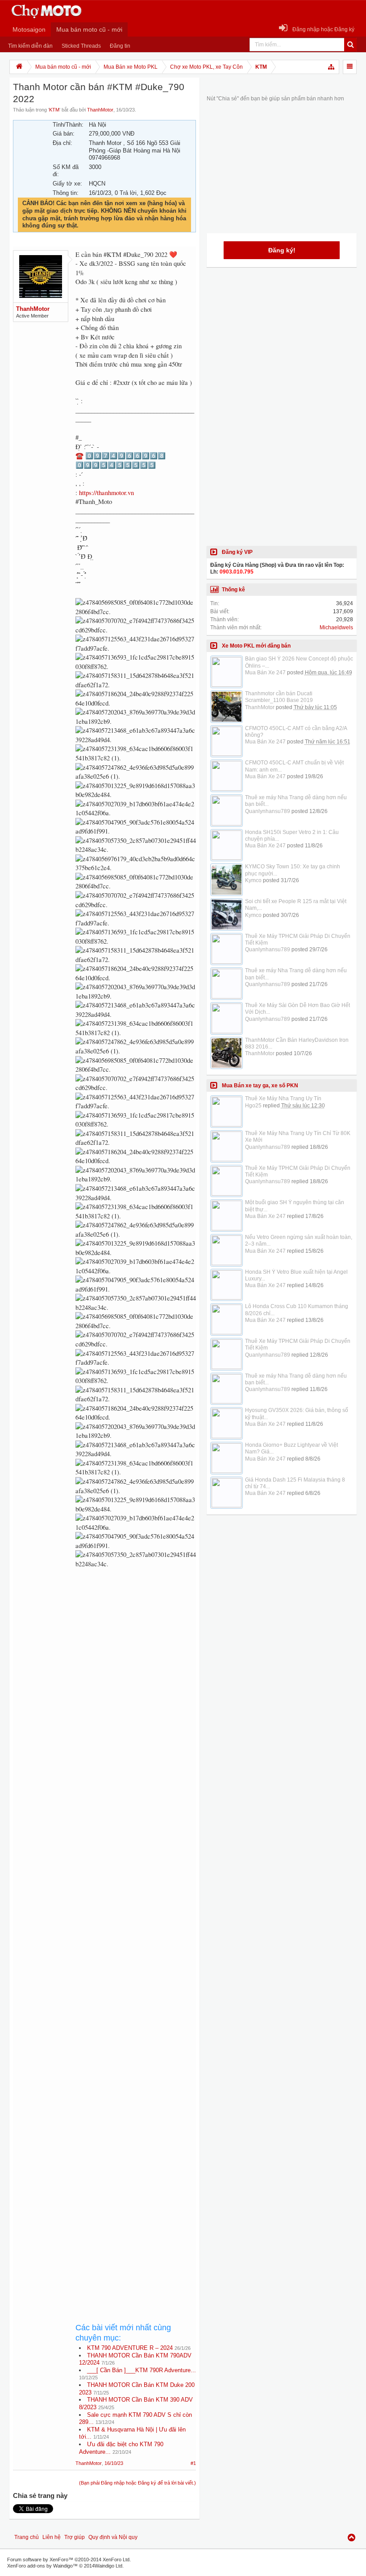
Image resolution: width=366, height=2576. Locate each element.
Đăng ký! (282, 250)
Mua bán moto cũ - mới (89, 29)
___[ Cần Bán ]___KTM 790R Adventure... (141, 2370)
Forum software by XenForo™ (69, 2559)
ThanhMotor (100, 110)
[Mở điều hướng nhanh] (332, 67)
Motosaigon (29, 29)
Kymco (253, 880)
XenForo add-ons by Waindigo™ (42, 2566)
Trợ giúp (75, 2537)
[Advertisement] (136, 1882)
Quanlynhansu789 (268, 811)
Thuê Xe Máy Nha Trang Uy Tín (283, 1098)
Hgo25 (253, 1106)
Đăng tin (120, 46)
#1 (193, 2463)
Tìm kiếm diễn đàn (30, 46)
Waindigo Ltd (108, 2566)
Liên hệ (52, 2537)
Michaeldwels (336, 627)
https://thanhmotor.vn (106, 493)
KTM (54, 110)
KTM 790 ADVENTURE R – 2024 (130, 2348)
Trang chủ (27, 2537)
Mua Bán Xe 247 (265, 673)
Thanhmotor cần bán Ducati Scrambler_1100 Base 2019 (279, 697)
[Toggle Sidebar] (350, 67)
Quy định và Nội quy (113, 2537)
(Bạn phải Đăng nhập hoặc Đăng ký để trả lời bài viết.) (137, 2483)
